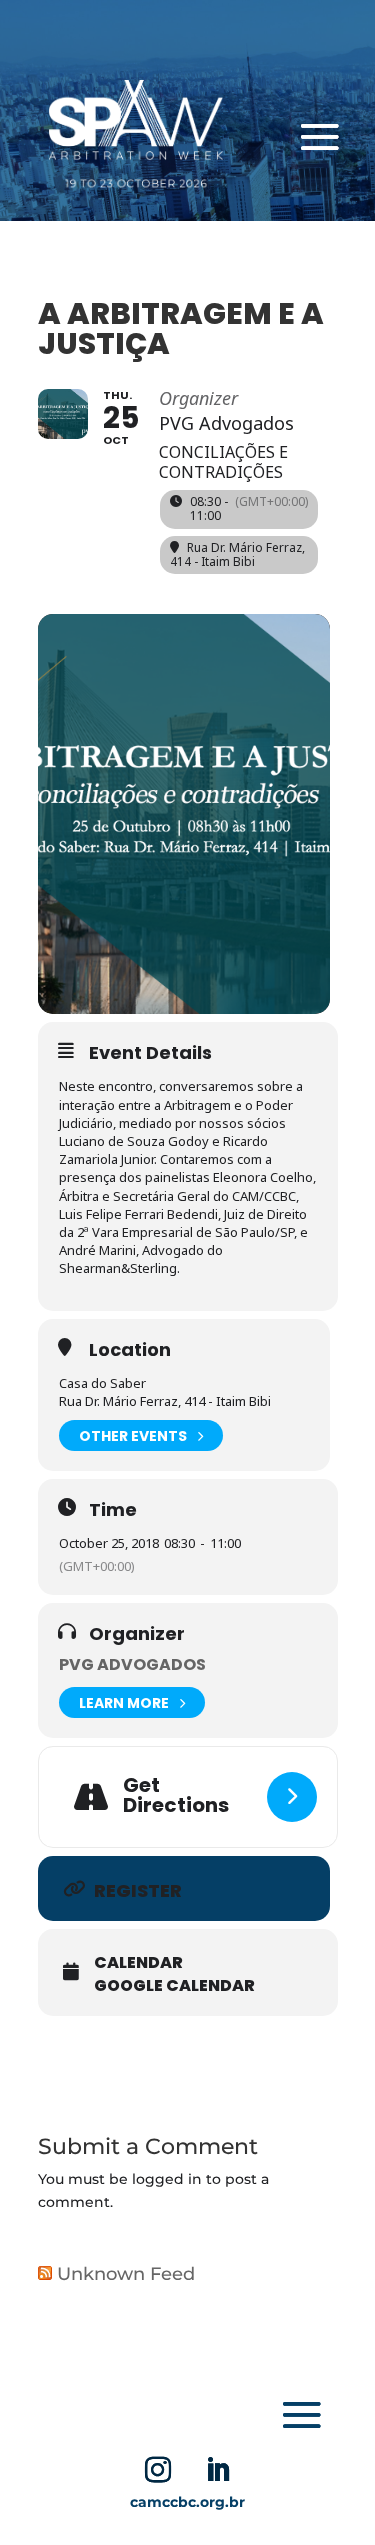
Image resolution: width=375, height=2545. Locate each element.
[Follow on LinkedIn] (218, 2470)
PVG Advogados (132, 1664)
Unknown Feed (126, 2274)
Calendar (138, 1963)
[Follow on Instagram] (158, 2470)
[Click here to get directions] (292, 1797)
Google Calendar (174, 1986)
